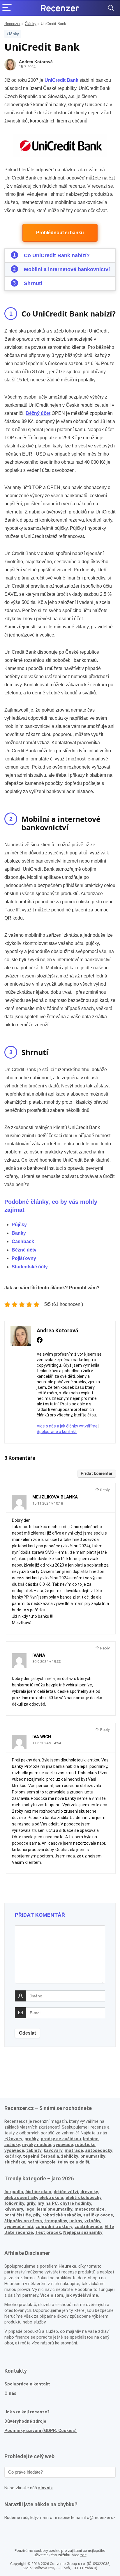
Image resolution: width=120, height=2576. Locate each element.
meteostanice (90, 2209)
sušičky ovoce (98, 2215)
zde (83, 2555)
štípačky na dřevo (23, 2221)
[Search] (111, 8)
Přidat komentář (97, 1473)
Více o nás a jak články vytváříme (67, 1426)
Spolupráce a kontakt (57, 1432)
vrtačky (92, 2221)
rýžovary (13, 2139)
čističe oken (38, 2192)
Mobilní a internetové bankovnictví (67, 269)
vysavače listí (19, 2227)
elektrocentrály (21, 2198)
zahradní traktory (54, 2227)
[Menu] (7, 8)
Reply (104, 1490)
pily (37, 2215)
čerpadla (14, 2192)
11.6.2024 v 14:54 (47, 1743)
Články (31, 24)
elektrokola (51, 2198)
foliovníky (14, 2203)
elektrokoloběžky (83, 2198)
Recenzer (12, 24)
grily (31, 2203)
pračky (32, 2139)
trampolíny (56, 2221)
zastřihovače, (89, 2227)
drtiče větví (66, 2192)
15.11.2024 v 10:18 (48, 1503)
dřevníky (89, 2192)
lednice (91, 2139)
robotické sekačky (62, 2215)
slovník (45, 2488)
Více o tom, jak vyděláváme (69, 2295)
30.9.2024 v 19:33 (47, 1662)
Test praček (48, 2232)
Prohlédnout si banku (60, 233)
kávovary (14, 2209)
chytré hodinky (76, 2203)
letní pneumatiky (54, 2209)
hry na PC (48, 2203)
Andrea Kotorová (36, 62)
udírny (76, 2221)
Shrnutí (33, 283)
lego (30, 2209)
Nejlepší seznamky (83, 2232)
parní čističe (18, 2215)
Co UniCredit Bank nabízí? (57, 255)
